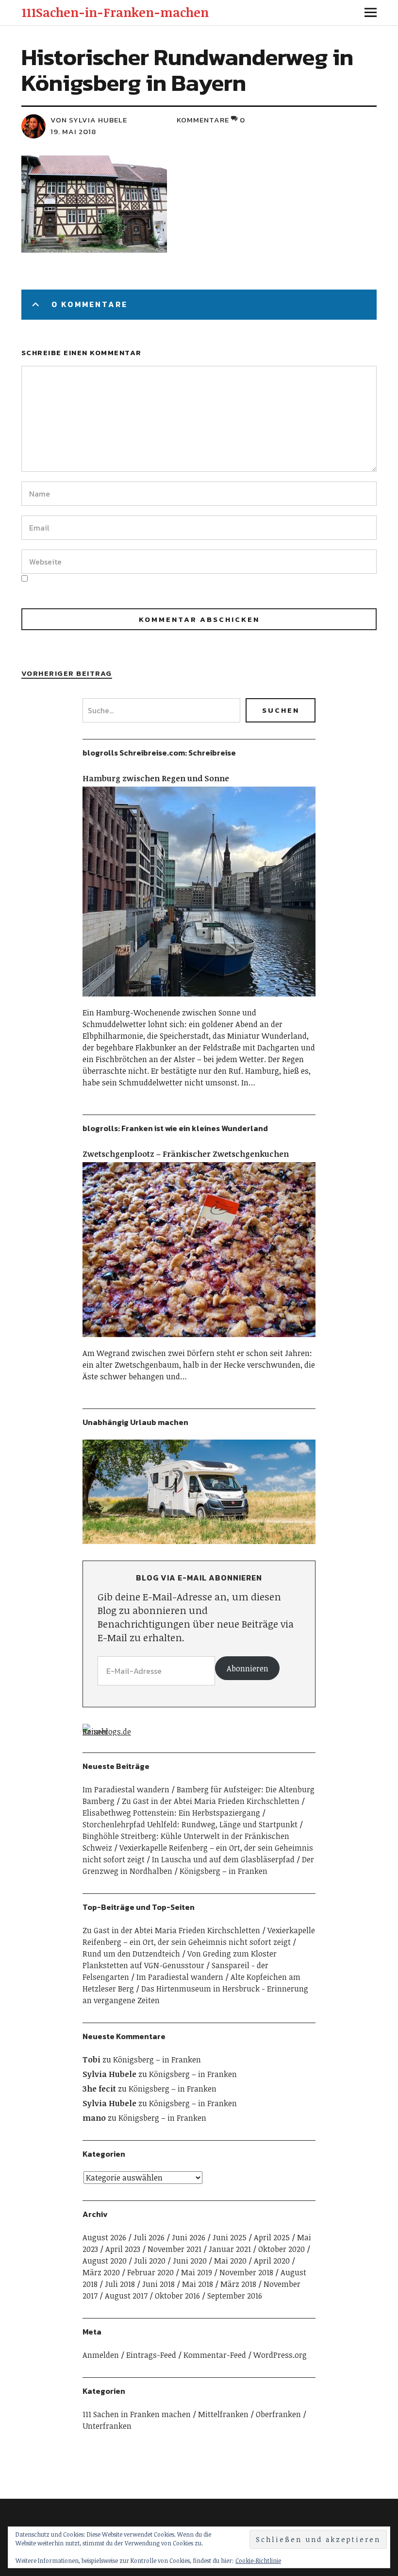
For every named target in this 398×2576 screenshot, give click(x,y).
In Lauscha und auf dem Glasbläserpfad (223, 1859)
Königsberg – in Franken (224, 1871)
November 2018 (246, 2272)
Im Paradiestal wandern (126, 1789)
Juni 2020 (190, 2261)
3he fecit (99, 2089)
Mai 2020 (230, 2261)
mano (94, 2118)
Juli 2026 (149, 2237)
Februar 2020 (150, 2272)
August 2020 (105, 2261)
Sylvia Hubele (109, 2074)
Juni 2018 (158, 2284)
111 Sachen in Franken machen (137, 2414)
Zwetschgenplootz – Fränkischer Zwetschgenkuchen (186, 1154)
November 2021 (174, 2249)
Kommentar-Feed (215, 2355)
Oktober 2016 (177, 2296)
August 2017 (126, 2296)
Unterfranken (107, 2426)
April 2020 (272, 2261)
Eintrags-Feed (151, 2355)
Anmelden (101, 2355)
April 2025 (272, 2237)
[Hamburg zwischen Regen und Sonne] (199, 1001)
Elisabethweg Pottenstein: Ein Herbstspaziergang (171, 1813)
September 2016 (235, 2296)
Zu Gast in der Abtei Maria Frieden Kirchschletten (211, 1801)
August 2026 (104, 2237)
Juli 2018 (120, 2284)
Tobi (91, 2060)
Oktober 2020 (282, 2249)
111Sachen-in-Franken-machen (115, 12)
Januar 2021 (230, 2249)
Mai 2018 (198, 2284)
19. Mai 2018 (73, 131)
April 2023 (123, 2249)
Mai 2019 (197, 2272)
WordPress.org (280, 2355)
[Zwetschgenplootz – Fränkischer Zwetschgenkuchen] (199, 1341)
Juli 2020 (150, 2261)
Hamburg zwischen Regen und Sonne (156, 778)
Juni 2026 (189, 2237)
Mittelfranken (223, 2414)
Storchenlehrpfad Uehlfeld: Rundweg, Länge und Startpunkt (190, 1824)
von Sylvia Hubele (89, 120)
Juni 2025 (230, 2237)
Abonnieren (248, 1668)
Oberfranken (278, 2414)
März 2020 (101, 2272)
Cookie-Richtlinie (258, 2560)
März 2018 (238, 2284)
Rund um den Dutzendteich (131, 1954)
